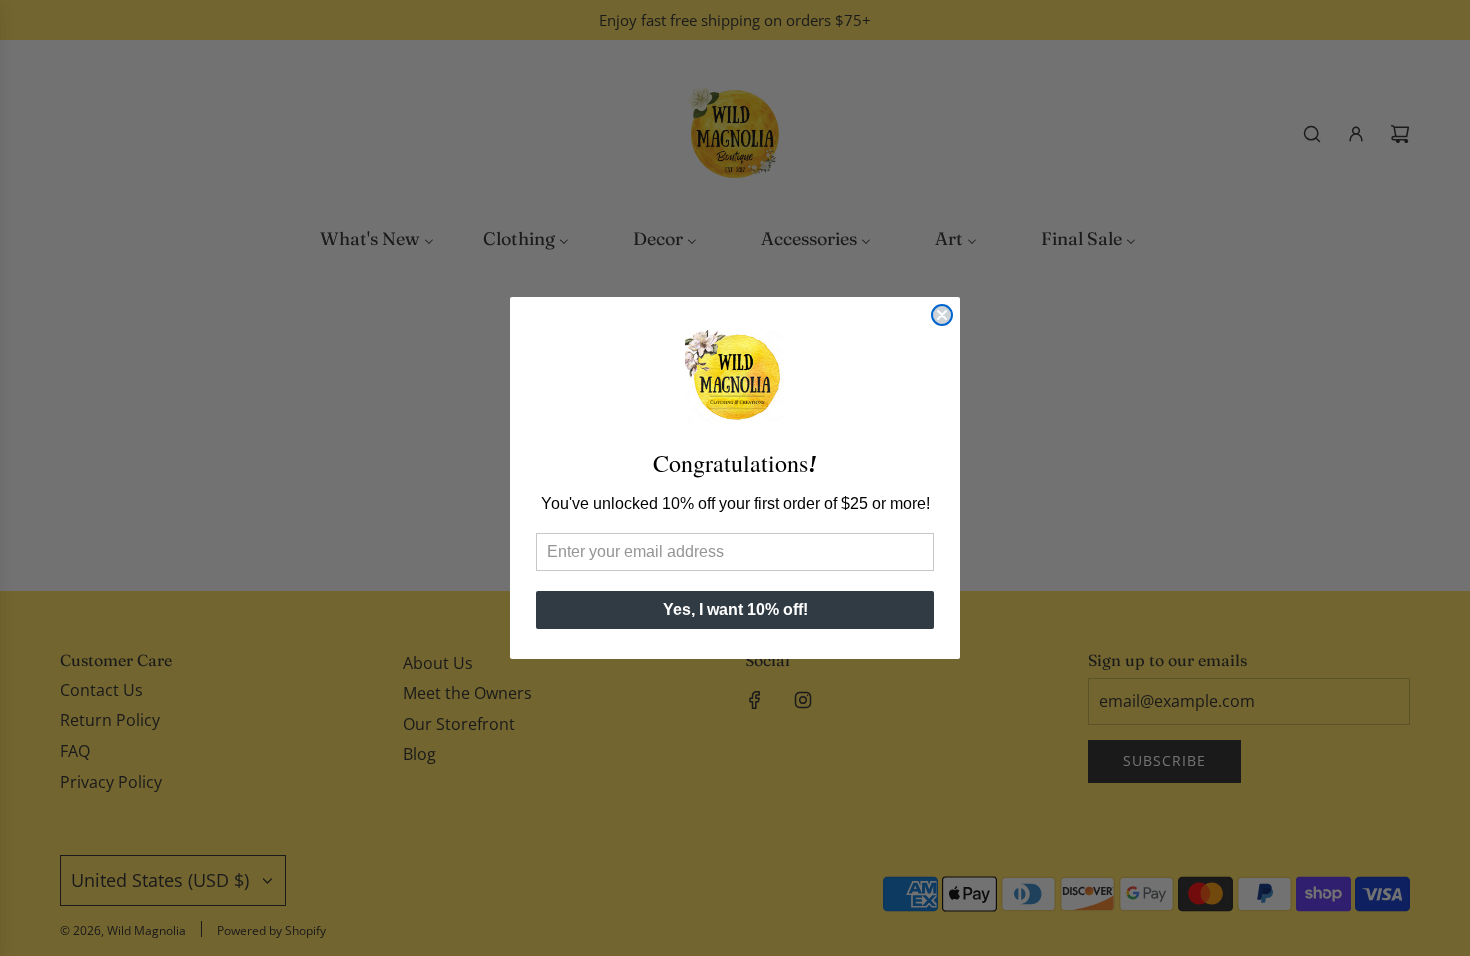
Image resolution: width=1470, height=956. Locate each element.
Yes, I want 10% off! (735, 609)
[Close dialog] (942, 315)
